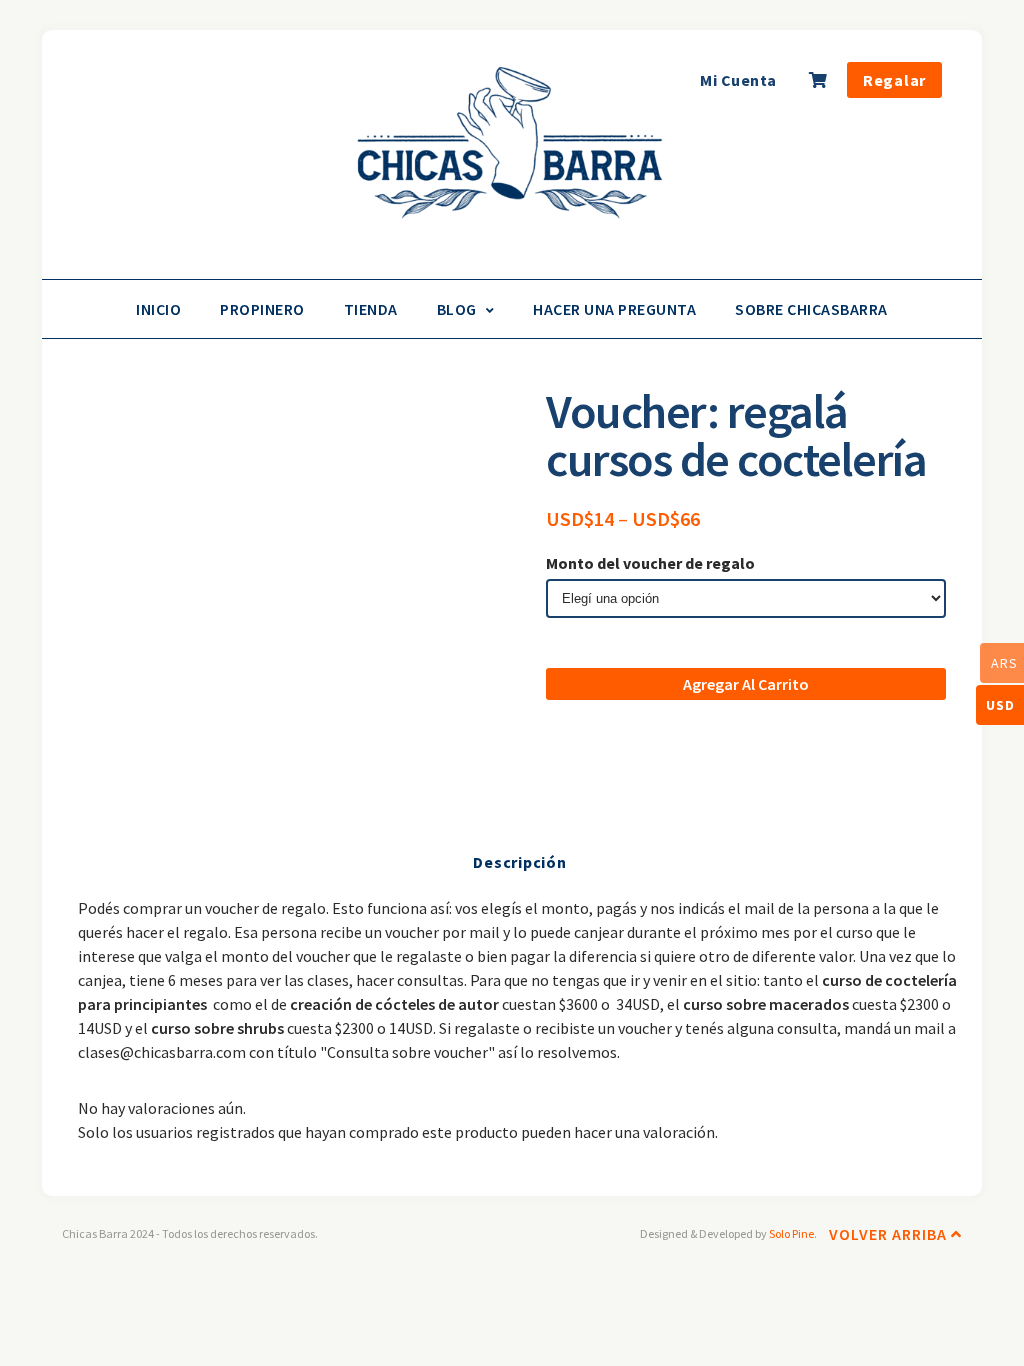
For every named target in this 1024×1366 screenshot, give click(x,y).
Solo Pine (791, 1233)
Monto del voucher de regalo (650, 563)
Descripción (519, 862)
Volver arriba (890, 1234)
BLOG (457, 309)
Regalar (894, 80)
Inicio (158, 309)
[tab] (519, 862)
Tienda (371, 309)
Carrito (820, 86)
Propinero (262, 309)
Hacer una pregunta (614, 309)
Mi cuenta (738, 80)
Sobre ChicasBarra (811, 309)
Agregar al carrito (746, 684)
